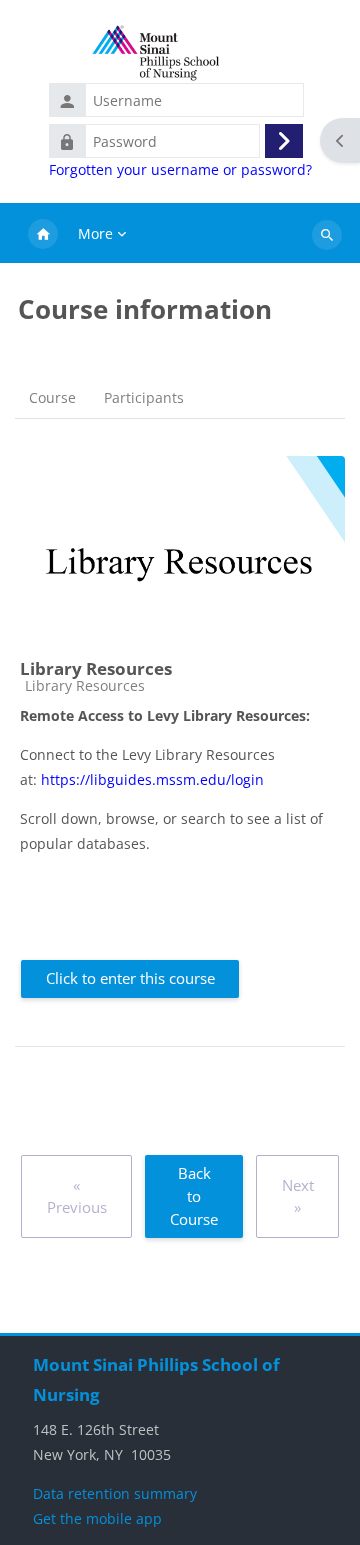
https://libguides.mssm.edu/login (152, 779)
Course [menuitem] (52, 397)
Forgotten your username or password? (180, 170)
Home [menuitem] (43, 235)
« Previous (77, 1196)
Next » (298, 1196)
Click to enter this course (130, 978)
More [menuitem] (95, 233)
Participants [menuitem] (144, 397)
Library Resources (96, 668)
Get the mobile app (97, 1518)
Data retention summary (115, 1493)
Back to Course (194, 1195)
